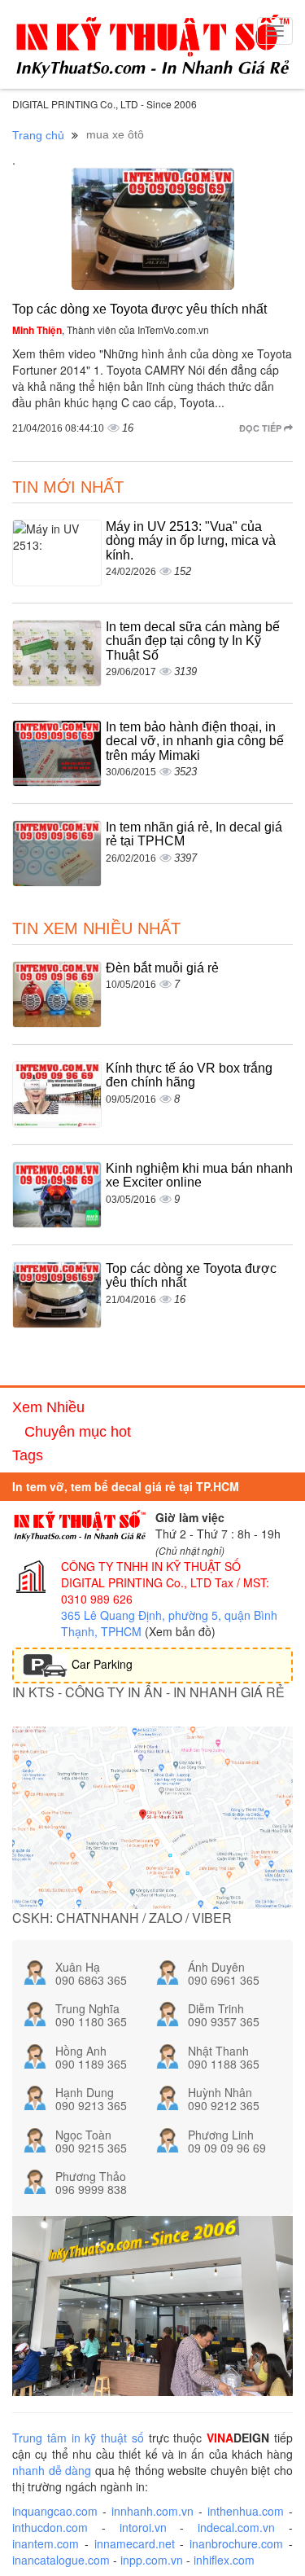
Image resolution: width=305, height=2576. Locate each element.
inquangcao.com (55, 2511)
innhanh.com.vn (152, 2511)
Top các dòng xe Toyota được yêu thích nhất (139, 309)
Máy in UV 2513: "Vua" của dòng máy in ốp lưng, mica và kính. (191, 541)
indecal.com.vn (236, 2527)
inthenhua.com (246, 2511)
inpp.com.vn (152, 2560)
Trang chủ (38, 135)
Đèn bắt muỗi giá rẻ (162, 968)
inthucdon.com (50, 2527)
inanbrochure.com (236, 2543)
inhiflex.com (224, 2560)
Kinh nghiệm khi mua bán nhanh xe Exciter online (199, 1176)
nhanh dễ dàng (52, 2470)
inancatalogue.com (61, 2560)
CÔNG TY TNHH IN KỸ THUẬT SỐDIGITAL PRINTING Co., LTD (151, 1574)
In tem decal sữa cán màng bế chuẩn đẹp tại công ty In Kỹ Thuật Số (193, 641)
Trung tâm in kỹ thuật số (78, 2438)
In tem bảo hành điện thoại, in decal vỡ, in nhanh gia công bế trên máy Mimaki (195, 741)
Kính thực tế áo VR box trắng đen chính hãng (189, 1075)
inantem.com (46, 2543)
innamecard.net (135, 2543)
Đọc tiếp (261, 428)
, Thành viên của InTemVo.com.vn (111, 329)
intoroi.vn (143, 2527)
